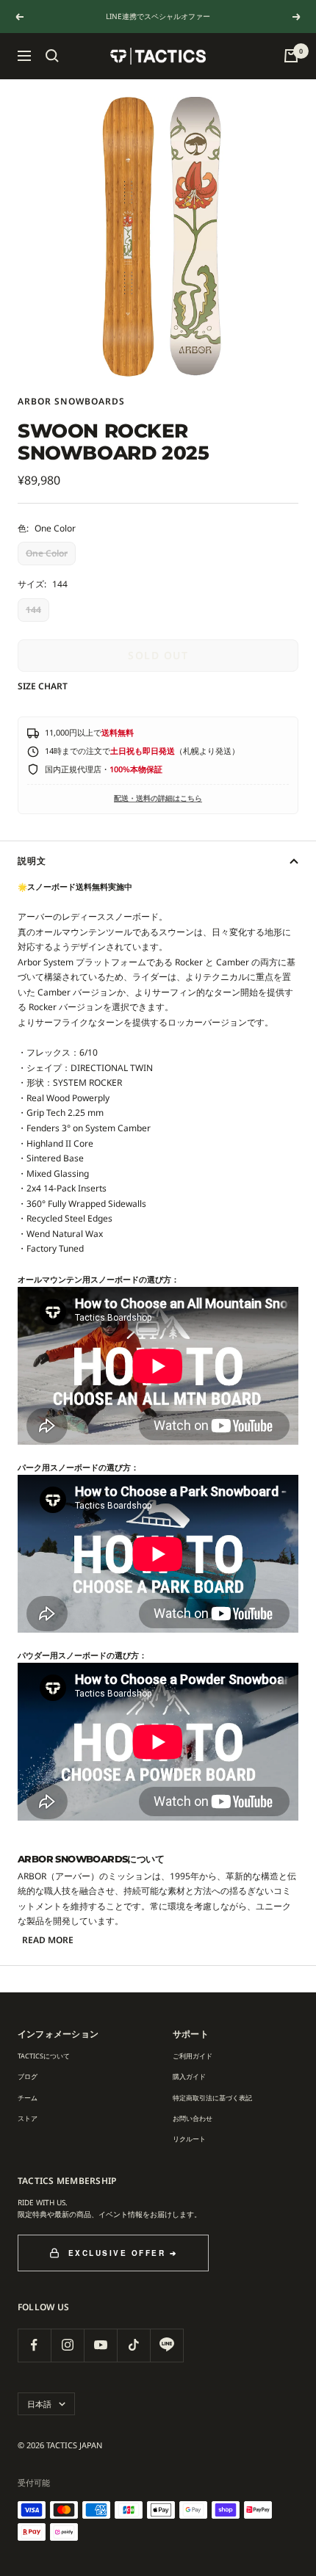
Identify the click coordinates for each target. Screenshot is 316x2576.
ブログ (28, 2076)
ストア (28, 2118)
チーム (28, 2098)
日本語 (39, 2404)
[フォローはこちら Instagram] (67, 2345)
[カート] (291, 56)
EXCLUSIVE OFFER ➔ (123, 2253)
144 (33, 610)
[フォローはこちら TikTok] (133, 2345)
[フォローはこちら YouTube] (100, 2345)
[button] (52, 56)
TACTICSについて (44, 2056)
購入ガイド (189, 2076)
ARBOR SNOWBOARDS (71, 401)
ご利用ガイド (193, 2056)
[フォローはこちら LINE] (166, 2345)
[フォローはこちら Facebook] (34, 2345)
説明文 (32, 861)
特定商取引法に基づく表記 (212, 2098)
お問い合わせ (193, 2118)
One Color (47, 553)
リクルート (189, 2139)
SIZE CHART (43, 686)
